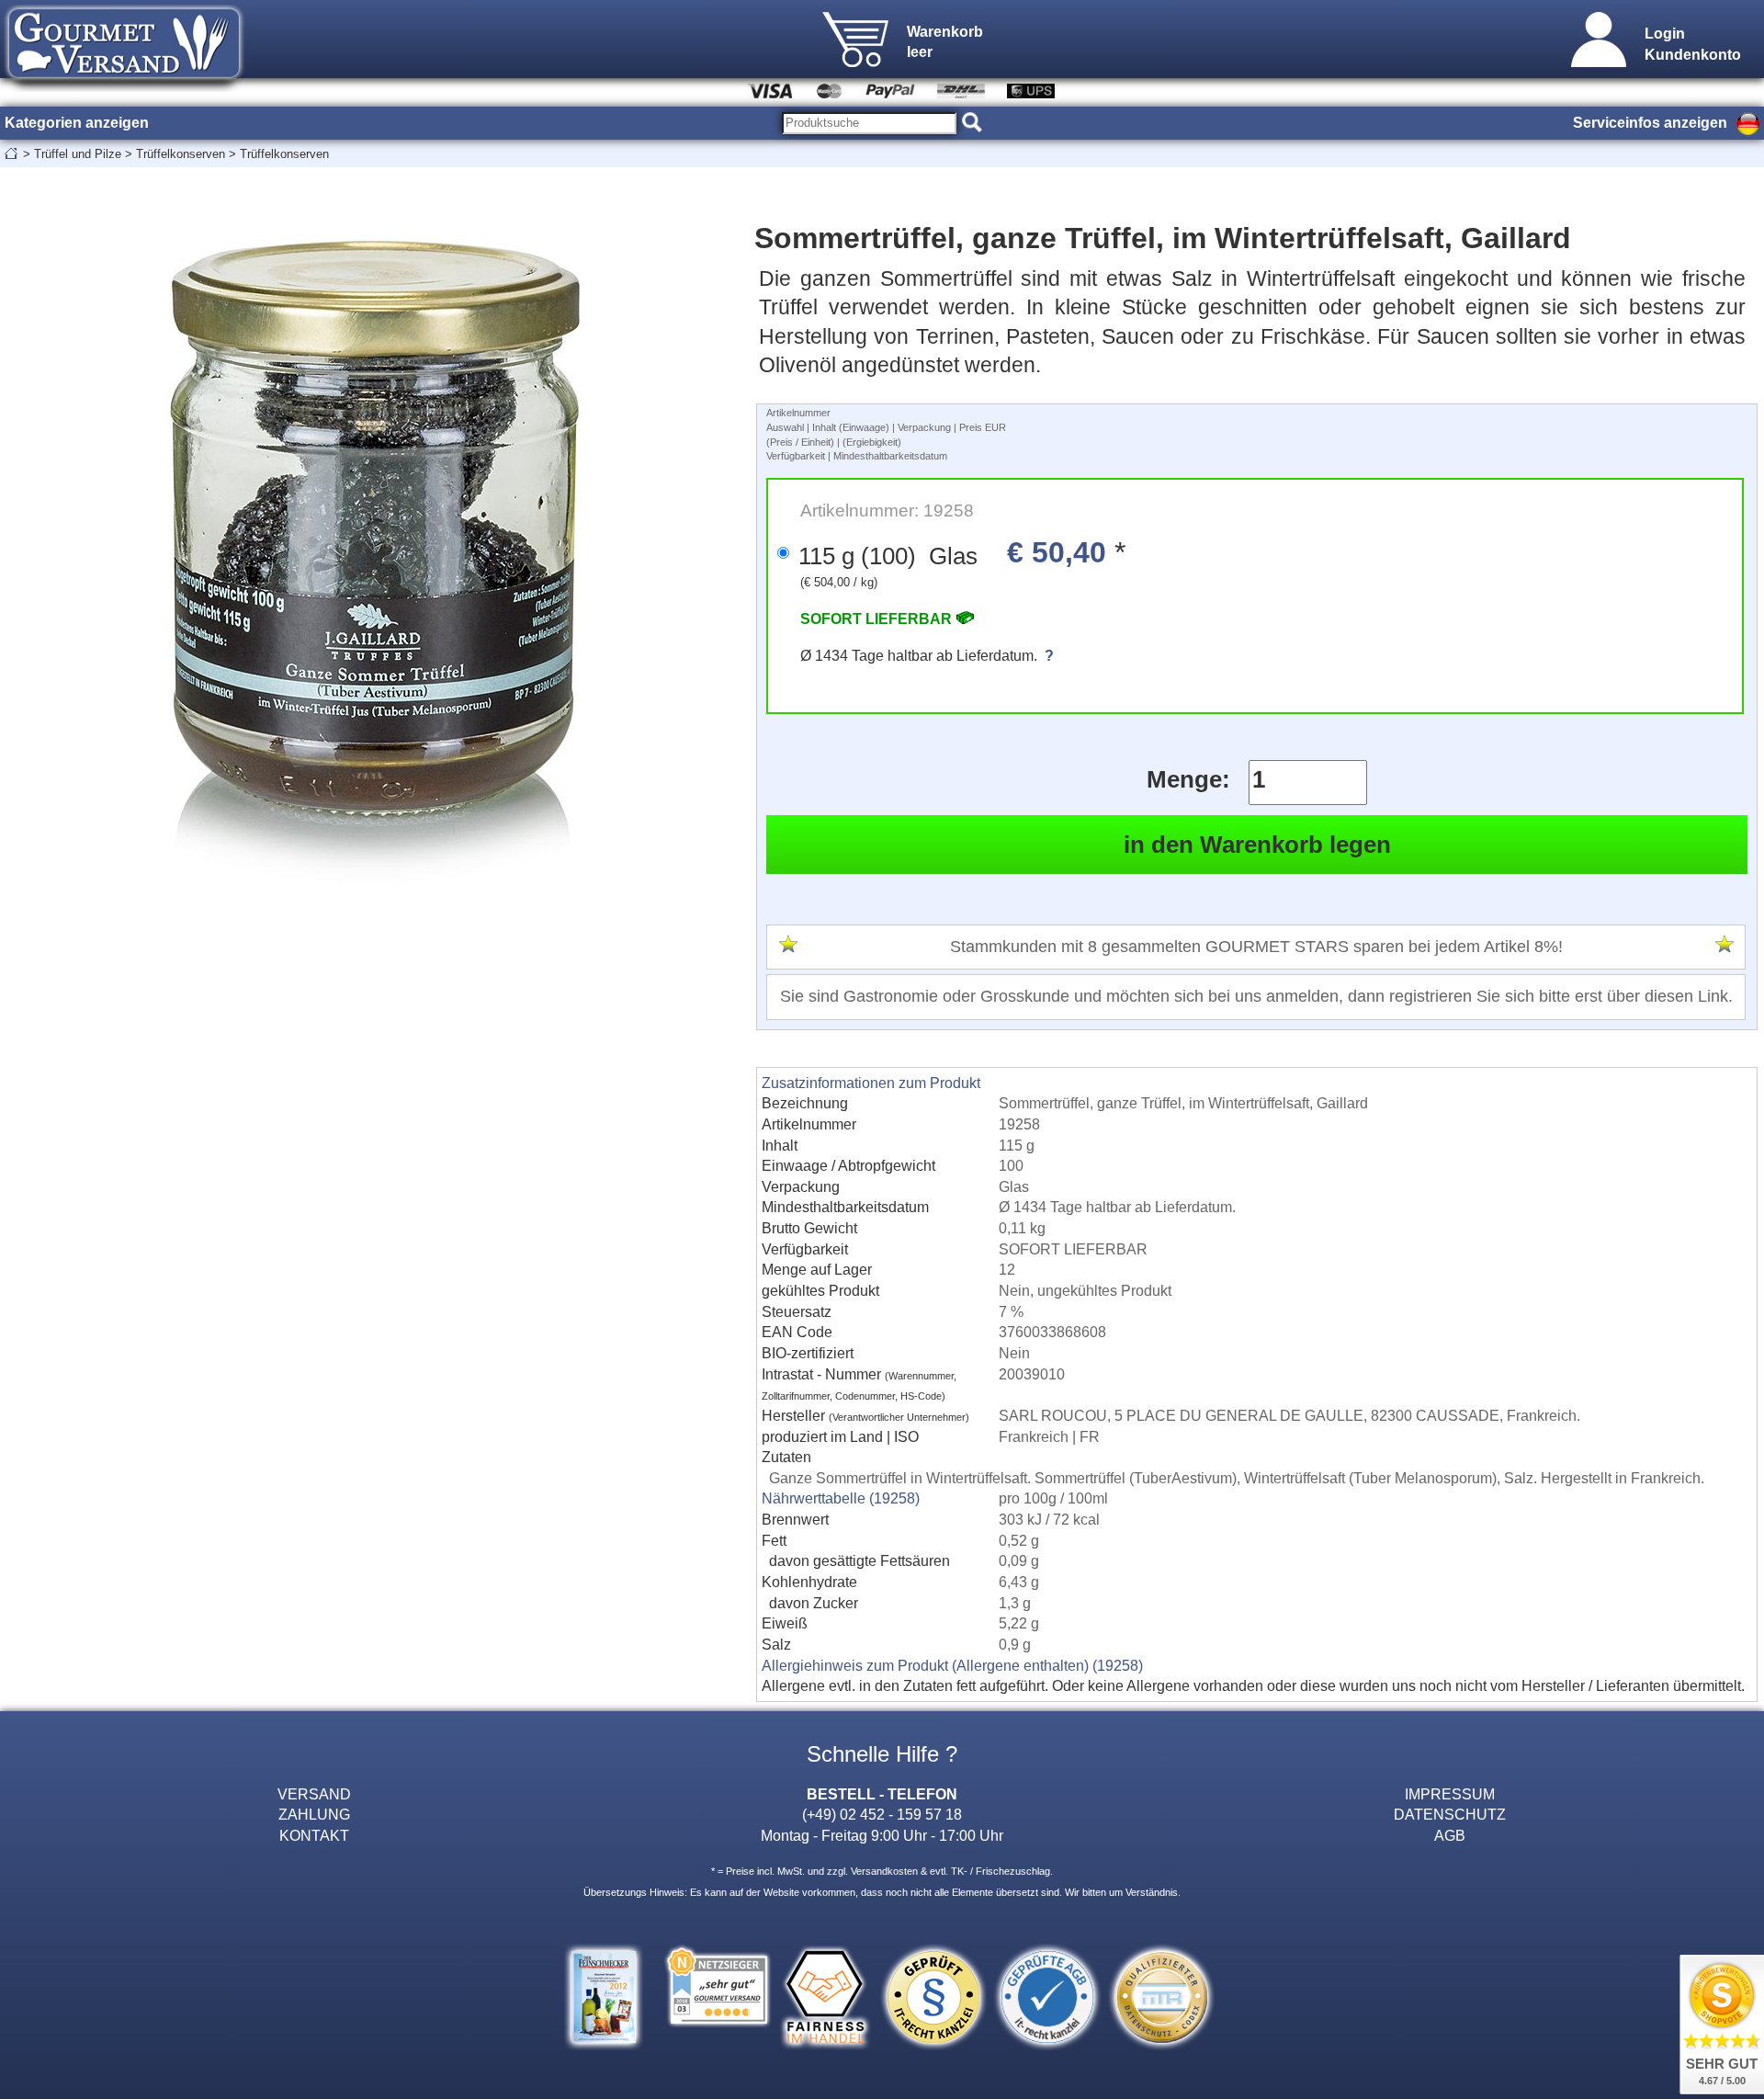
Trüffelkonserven (181, 154)
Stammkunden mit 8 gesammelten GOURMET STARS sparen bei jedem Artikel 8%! (1256, 947)
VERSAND (314, 1794)
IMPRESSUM (1450, 1794)
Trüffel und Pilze (78, 154)
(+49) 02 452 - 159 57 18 (882, 1814)
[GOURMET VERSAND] (124, 86)
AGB (1450, 1835)
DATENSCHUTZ (1450, 1814)
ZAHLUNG (314, 1814)
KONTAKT (314, 1835)
